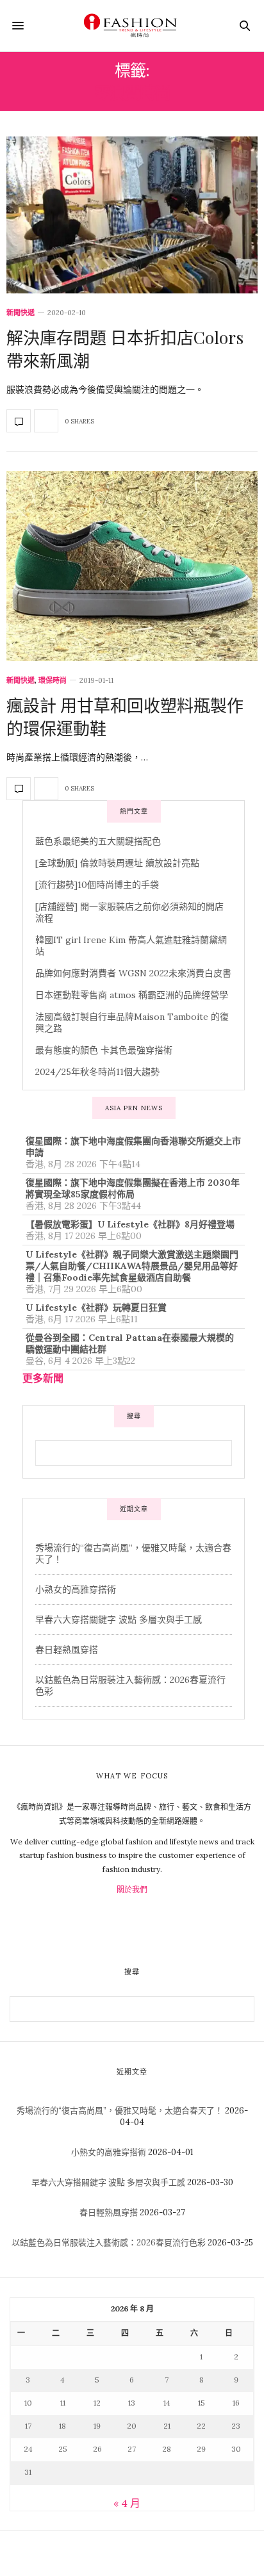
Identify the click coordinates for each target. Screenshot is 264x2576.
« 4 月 (127, 2503)
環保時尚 (53, 681)
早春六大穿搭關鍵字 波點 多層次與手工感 (119, 1620)
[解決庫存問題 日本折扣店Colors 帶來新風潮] (132, 215)
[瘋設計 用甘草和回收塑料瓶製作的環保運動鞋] (132, 566)
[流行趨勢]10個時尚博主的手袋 (97, 885)
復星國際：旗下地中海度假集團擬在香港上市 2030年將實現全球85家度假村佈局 (133, 1188)
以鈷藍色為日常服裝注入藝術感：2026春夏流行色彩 (109, 2243)
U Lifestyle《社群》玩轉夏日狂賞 (96, 1308)
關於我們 (132, 1890)
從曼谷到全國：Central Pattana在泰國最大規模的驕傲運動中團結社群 (130, 1343)
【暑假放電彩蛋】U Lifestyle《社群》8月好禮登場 (130, 1224)
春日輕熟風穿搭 (67, 1650)
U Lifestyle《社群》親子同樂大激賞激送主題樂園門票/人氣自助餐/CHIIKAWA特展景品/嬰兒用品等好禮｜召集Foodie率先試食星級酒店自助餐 (132, 1266)
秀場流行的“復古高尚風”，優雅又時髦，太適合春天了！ (120, 2111)
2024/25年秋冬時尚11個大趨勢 (97, 1072)
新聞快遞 (21, 313)
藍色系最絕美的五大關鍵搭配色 (98, 841)
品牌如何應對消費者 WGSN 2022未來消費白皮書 (133, 973)
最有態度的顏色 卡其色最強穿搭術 (104, 1050)
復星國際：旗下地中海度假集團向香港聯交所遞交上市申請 (133, 1147)
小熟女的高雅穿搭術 (76, 1589)
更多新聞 (43, 1378)
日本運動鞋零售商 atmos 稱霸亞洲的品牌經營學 (132, 995)
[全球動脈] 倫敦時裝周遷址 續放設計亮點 (117, 863)
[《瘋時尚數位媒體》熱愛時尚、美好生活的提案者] (132, 26)
